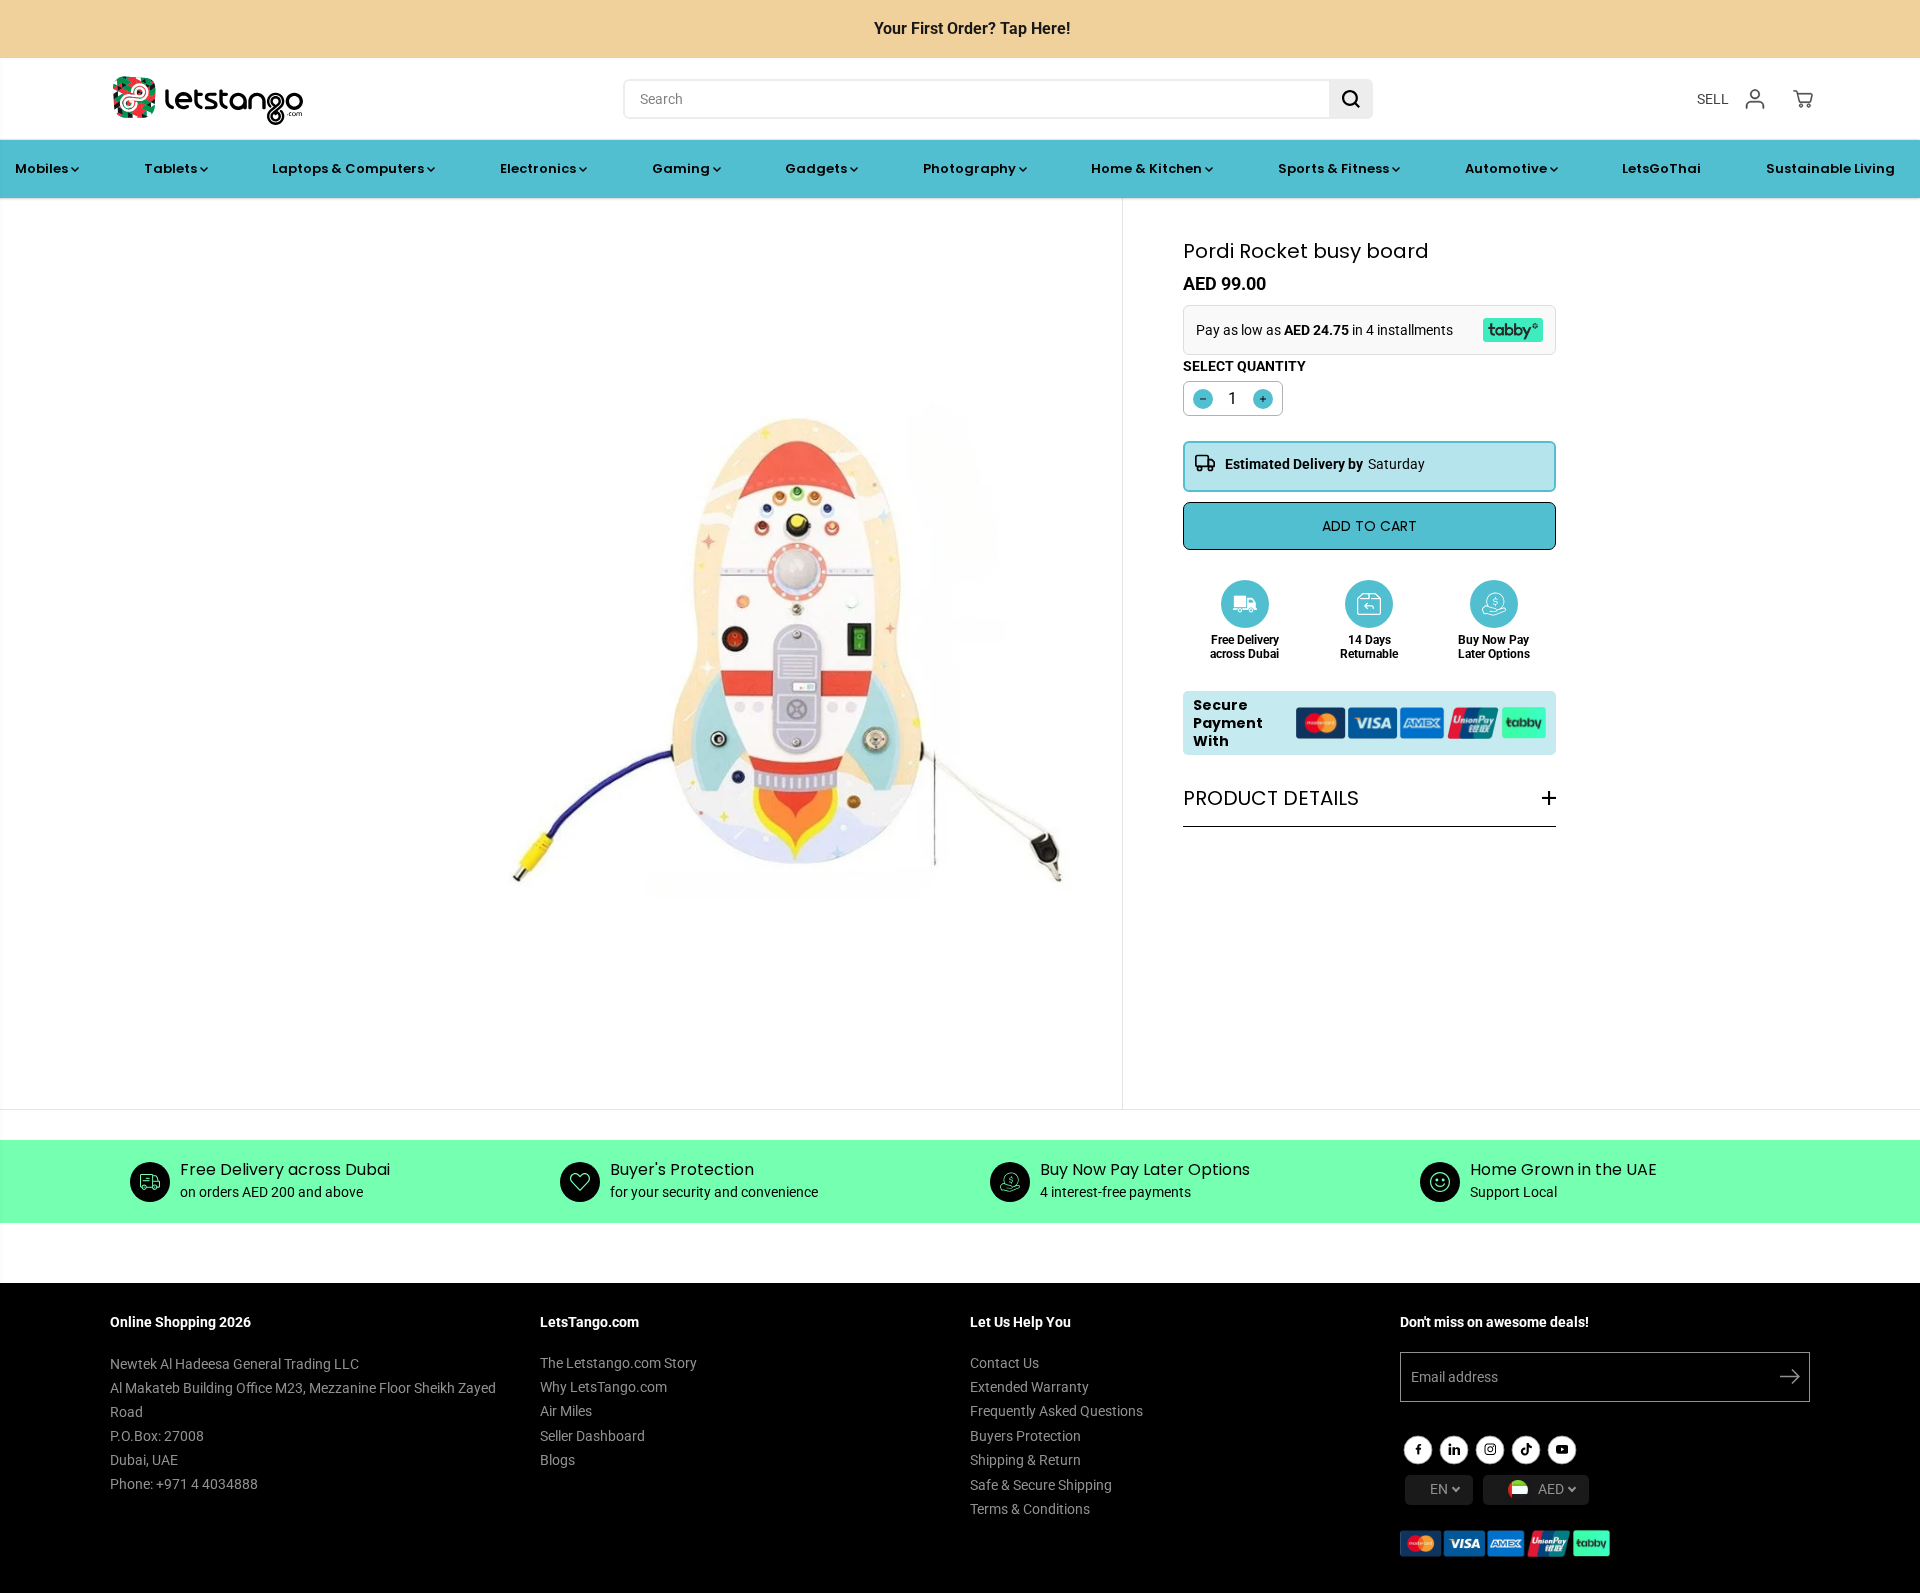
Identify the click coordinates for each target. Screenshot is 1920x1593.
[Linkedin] (1454, 1450)
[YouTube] (1562, 1450)
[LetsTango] (208, 99)
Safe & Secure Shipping (1041, 1485)
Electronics (539, 168)
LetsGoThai (1661, 168)
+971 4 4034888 (207, 1484)
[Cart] (1803, 99)
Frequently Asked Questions (1056, 1411)
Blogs (557, 1460)
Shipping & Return (1025, 1460)
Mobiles (43, 168)
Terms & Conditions (1030, 1509)
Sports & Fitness (1335, 168)
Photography (971, 168)
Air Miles (566, 1411)
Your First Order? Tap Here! (972, 28)
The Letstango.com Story (618, 1363)
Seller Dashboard (592, 1436)
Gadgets (817, 168)
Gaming (682, 168)
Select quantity (1244, 366)
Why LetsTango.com (603, 1387)
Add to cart (1369, 526)
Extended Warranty (1029, 1387)
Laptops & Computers (349, 168)
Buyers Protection (1025, 1436)
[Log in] (1755, 99)
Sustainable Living (1830, 168)
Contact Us (1004, 1363)
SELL (1713, 98)
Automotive (1507, 168)
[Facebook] (1418, 1450)
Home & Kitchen (1148, 168)
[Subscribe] (1790, 1380)
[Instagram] (1490, 1450)
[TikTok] (1526, 1450)
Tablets (172, 168)
